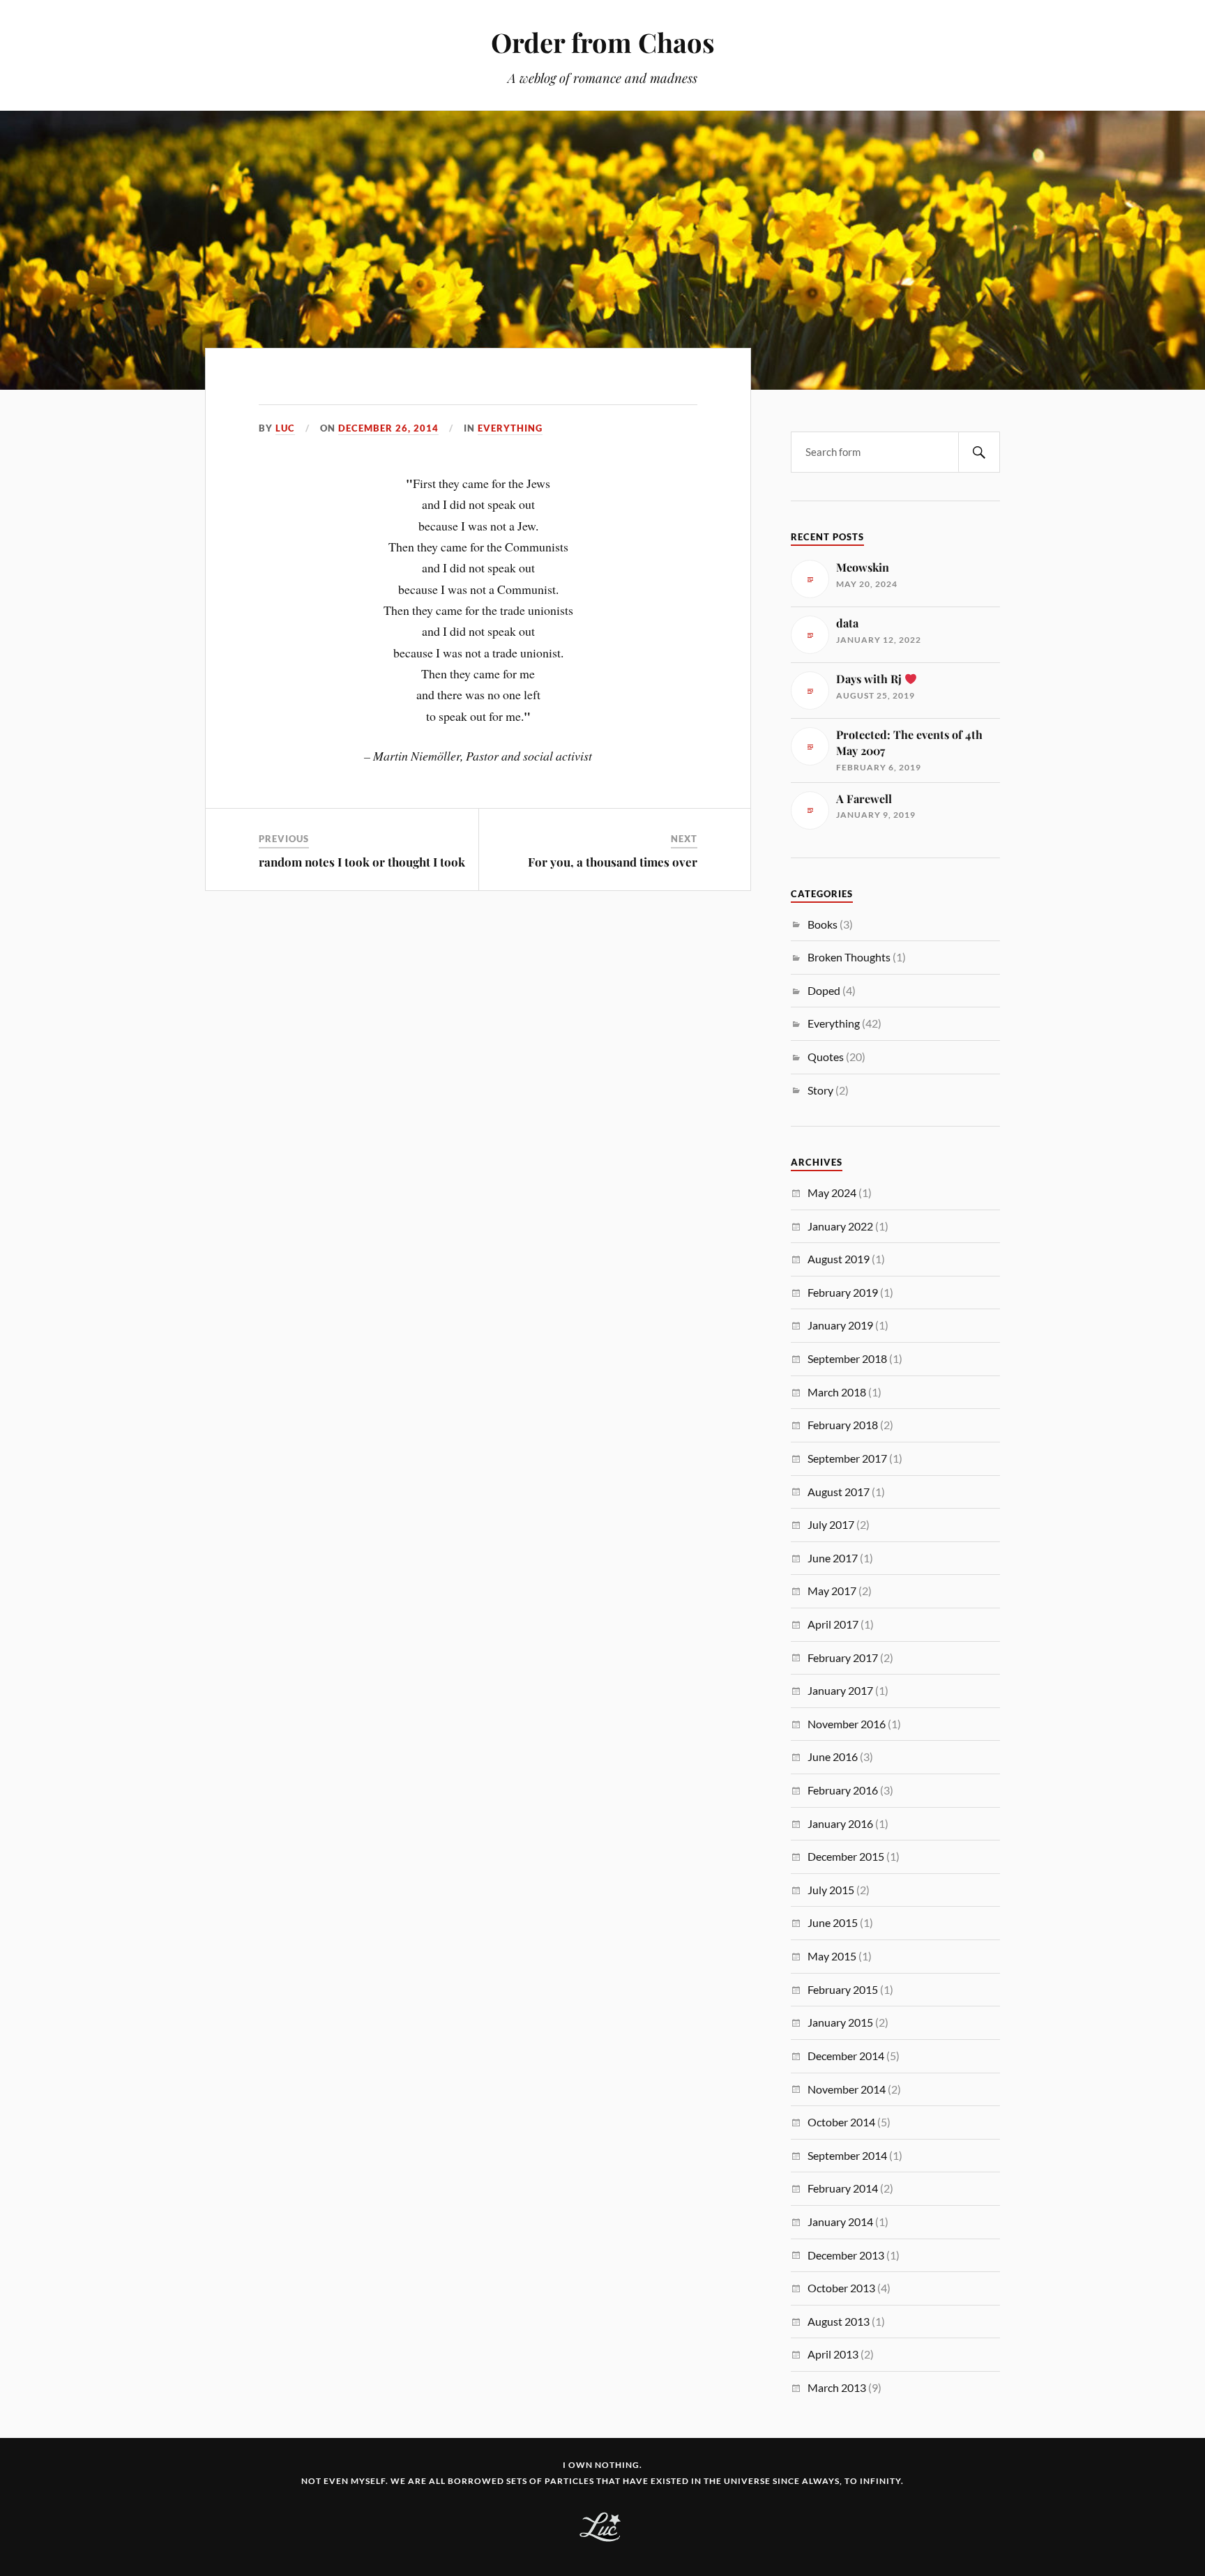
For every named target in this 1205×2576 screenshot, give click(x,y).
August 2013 (839, 2321)
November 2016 (847, 1724)
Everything (510, 428)
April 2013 (833, 2354)
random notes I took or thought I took (362, 862)
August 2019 (839, 1259)
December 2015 (846, 1856)
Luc (285, 428)
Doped (824, 990)
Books (823, 924)
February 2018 (843, 1425)
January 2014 (840, 2221)
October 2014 (841, 2122)
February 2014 (843, 2188)
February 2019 (843, 1292)
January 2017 (840, 1690)
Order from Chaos (603, 42)
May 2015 (832, 1956)
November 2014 (847, 2089)
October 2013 (841, 2288)
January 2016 (840, 1823)
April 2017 (833, 1624)
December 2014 (846, 2056)
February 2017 (843, 1657)
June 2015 (833, 1922)
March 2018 (837, 1392)
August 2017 (839, 1492)
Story (820, 1090)
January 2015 (840, 2022)
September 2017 (847, 1458)
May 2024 (832, 1192)
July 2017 (831, 1524)
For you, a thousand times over (613, 862)
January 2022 (840, 1226)
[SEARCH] (979, 452)
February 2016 (843, 1790)
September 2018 (847, 1358)
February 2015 (843, 1989)
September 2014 (847, 2155)
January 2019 (840, 1325)
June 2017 (833, 1558)
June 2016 (833, 1756)
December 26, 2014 (388, 428)
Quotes (826, 1057)
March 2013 (837, 2387)
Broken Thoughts (849, 957)
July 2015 (831, 1890)
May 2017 (832, 1591)
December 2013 (846, 2255)
